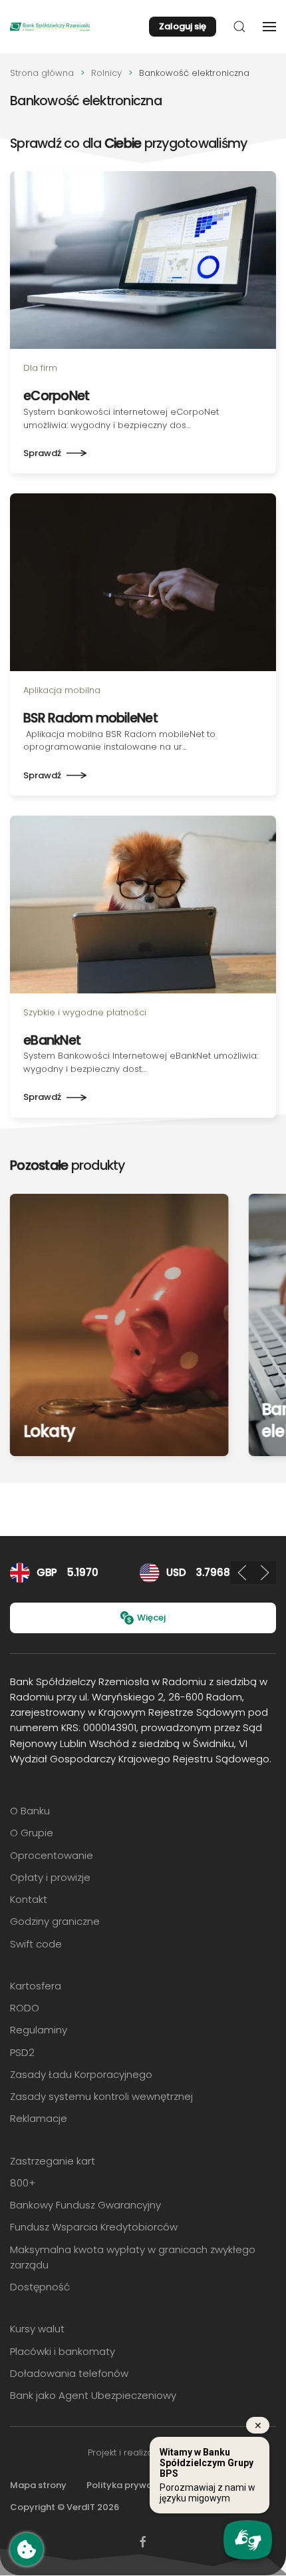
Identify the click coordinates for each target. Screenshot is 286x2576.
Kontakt (29, 1899)
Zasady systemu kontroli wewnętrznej (101, 2096)
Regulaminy (39, 2030)
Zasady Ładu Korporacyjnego (81, 2074)
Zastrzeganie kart (53, 2161)
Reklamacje (39, 2118)
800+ (23, 2183)
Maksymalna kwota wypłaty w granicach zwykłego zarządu (133, 2257)
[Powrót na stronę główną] (50, 27)
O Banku (30, 1811)
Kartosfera (36, 1986)
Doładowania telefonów (69, 2373)
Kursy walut (37, 2329)
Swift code (36, 1944)
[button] (239, 27)
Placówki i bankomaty (63, 2351)
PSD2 (22, 2052)
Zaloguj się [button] (183, 26)
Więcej (151, 1618)
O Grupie (32, 1833)
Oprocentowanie (52, 1855)
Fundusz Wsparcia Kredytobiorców (94, 2227)
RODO (25, 2008)
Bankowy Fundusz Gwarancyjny (85, 2205)
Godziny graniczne (55, 1921)
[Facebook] (143, 2541)
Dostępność (40, 2287)
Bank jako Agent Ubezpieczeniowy (93, 2395)
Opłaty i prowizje (50, 1877)
